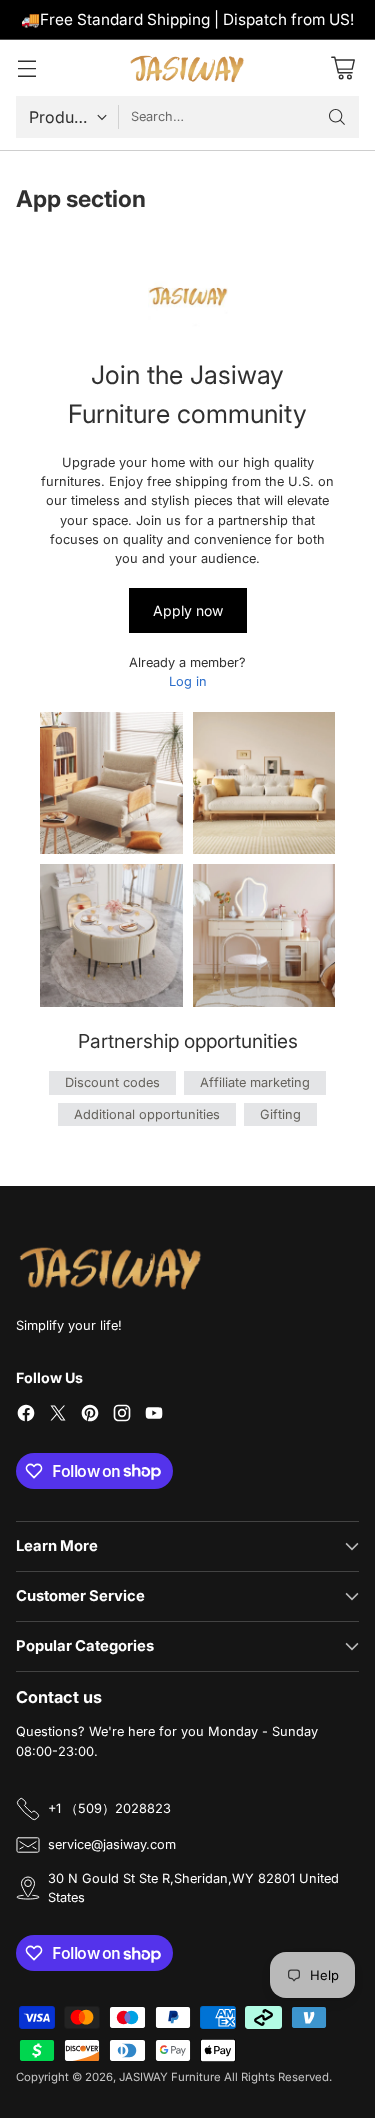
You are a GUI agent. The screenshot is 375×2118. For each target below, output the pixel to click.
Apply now (188, 610)
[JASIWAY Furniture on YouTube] (154, 1415)
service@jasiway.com (112, 1844)
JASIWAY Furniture (170, 2077)
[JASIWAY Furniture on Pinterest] (90, 1415)
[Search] (337, 117)
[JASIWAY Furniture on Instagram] (122, 1415)
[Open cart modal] (342, 67)
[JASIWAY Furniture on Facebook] (26, 1415)
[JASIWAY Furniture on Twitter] (58, 1415)
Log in (188, 681)
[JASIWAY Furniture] (188, 68)
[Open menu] (26, 67)
